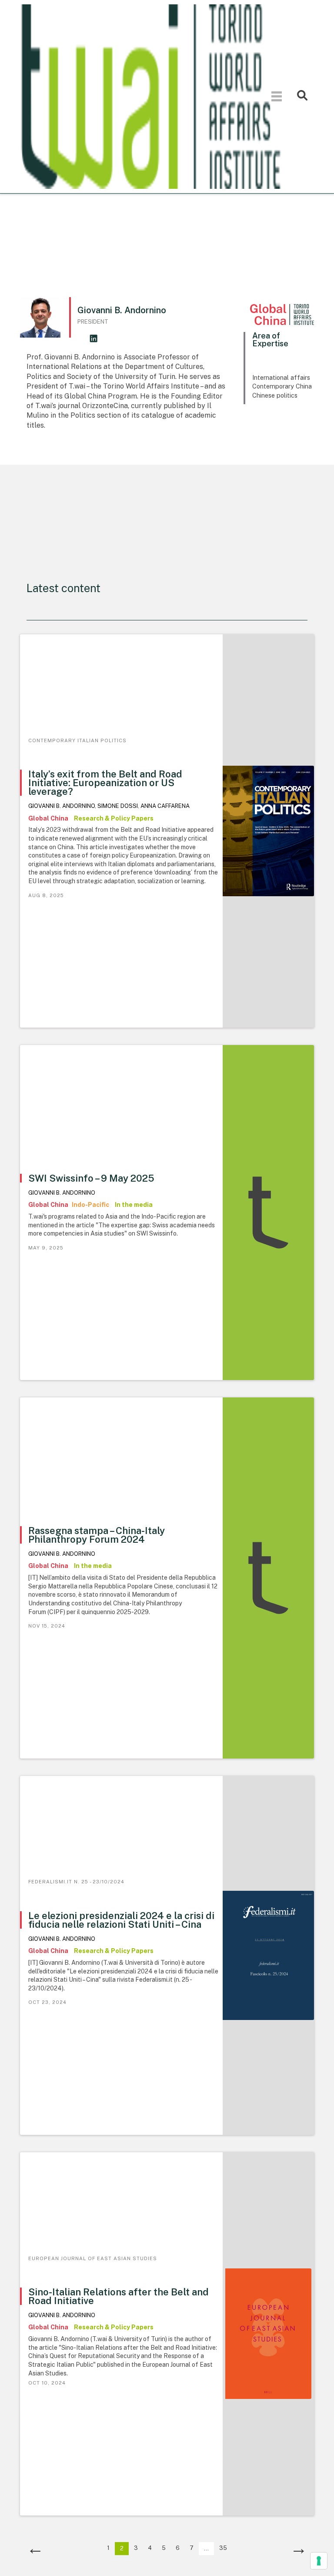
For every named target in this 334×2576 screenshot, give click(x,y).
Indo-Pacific (91, 1205)
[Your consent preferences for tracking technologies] (319, 2561)
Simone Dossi (118, 806)
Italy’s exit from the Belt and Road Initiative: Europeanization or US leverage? (105, 783)
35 (223, 2548)
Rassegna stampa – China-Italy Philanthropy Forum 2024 (97, 1535)
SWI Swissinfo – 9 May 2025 (91, 1178)
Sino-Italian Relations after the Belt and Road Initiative (119, 2296)
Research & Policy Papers (114, 818)
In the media (134, 1205)
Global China (49, 818)
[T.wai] (151, 96)
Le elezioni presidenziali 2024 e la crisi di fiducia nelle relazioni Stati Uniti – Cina (121, 1920)
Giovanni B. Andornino (62, 806)
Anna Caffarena (165, 806)
